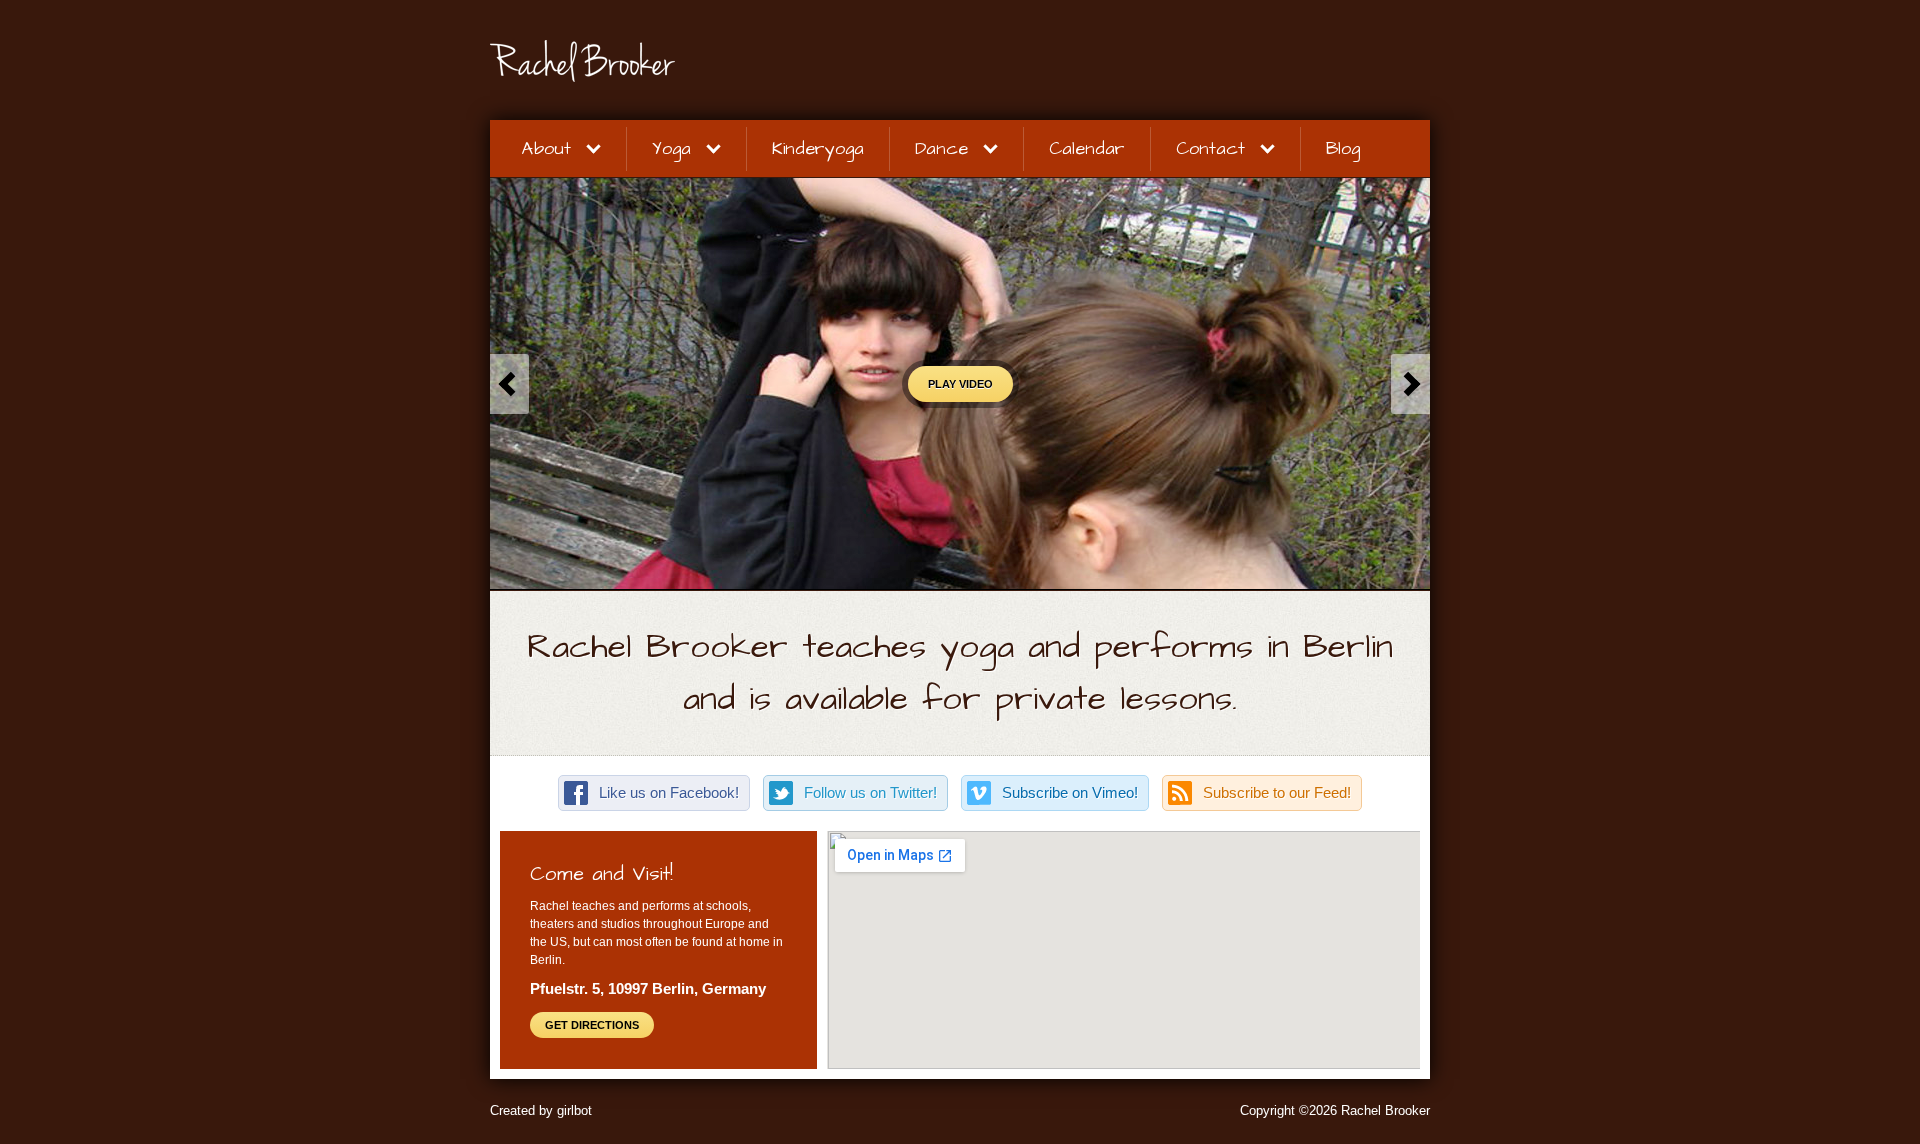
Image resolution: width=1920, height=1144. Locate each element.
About (546, 148)
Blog (1343, 148)
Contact (1210, 148)
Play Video (960, 384)
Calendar (1087, 148)
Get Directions (592, 1025)
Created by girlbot (541, 1110)
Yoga (671, 148)
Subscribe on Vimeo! (1070, 792)
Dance (941, 148)
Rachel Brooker (680, 61)
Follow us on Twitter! (870, 792)
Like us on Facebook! (669, 792)
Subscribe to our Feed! (1277, 792)
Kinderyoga (818, 148)
